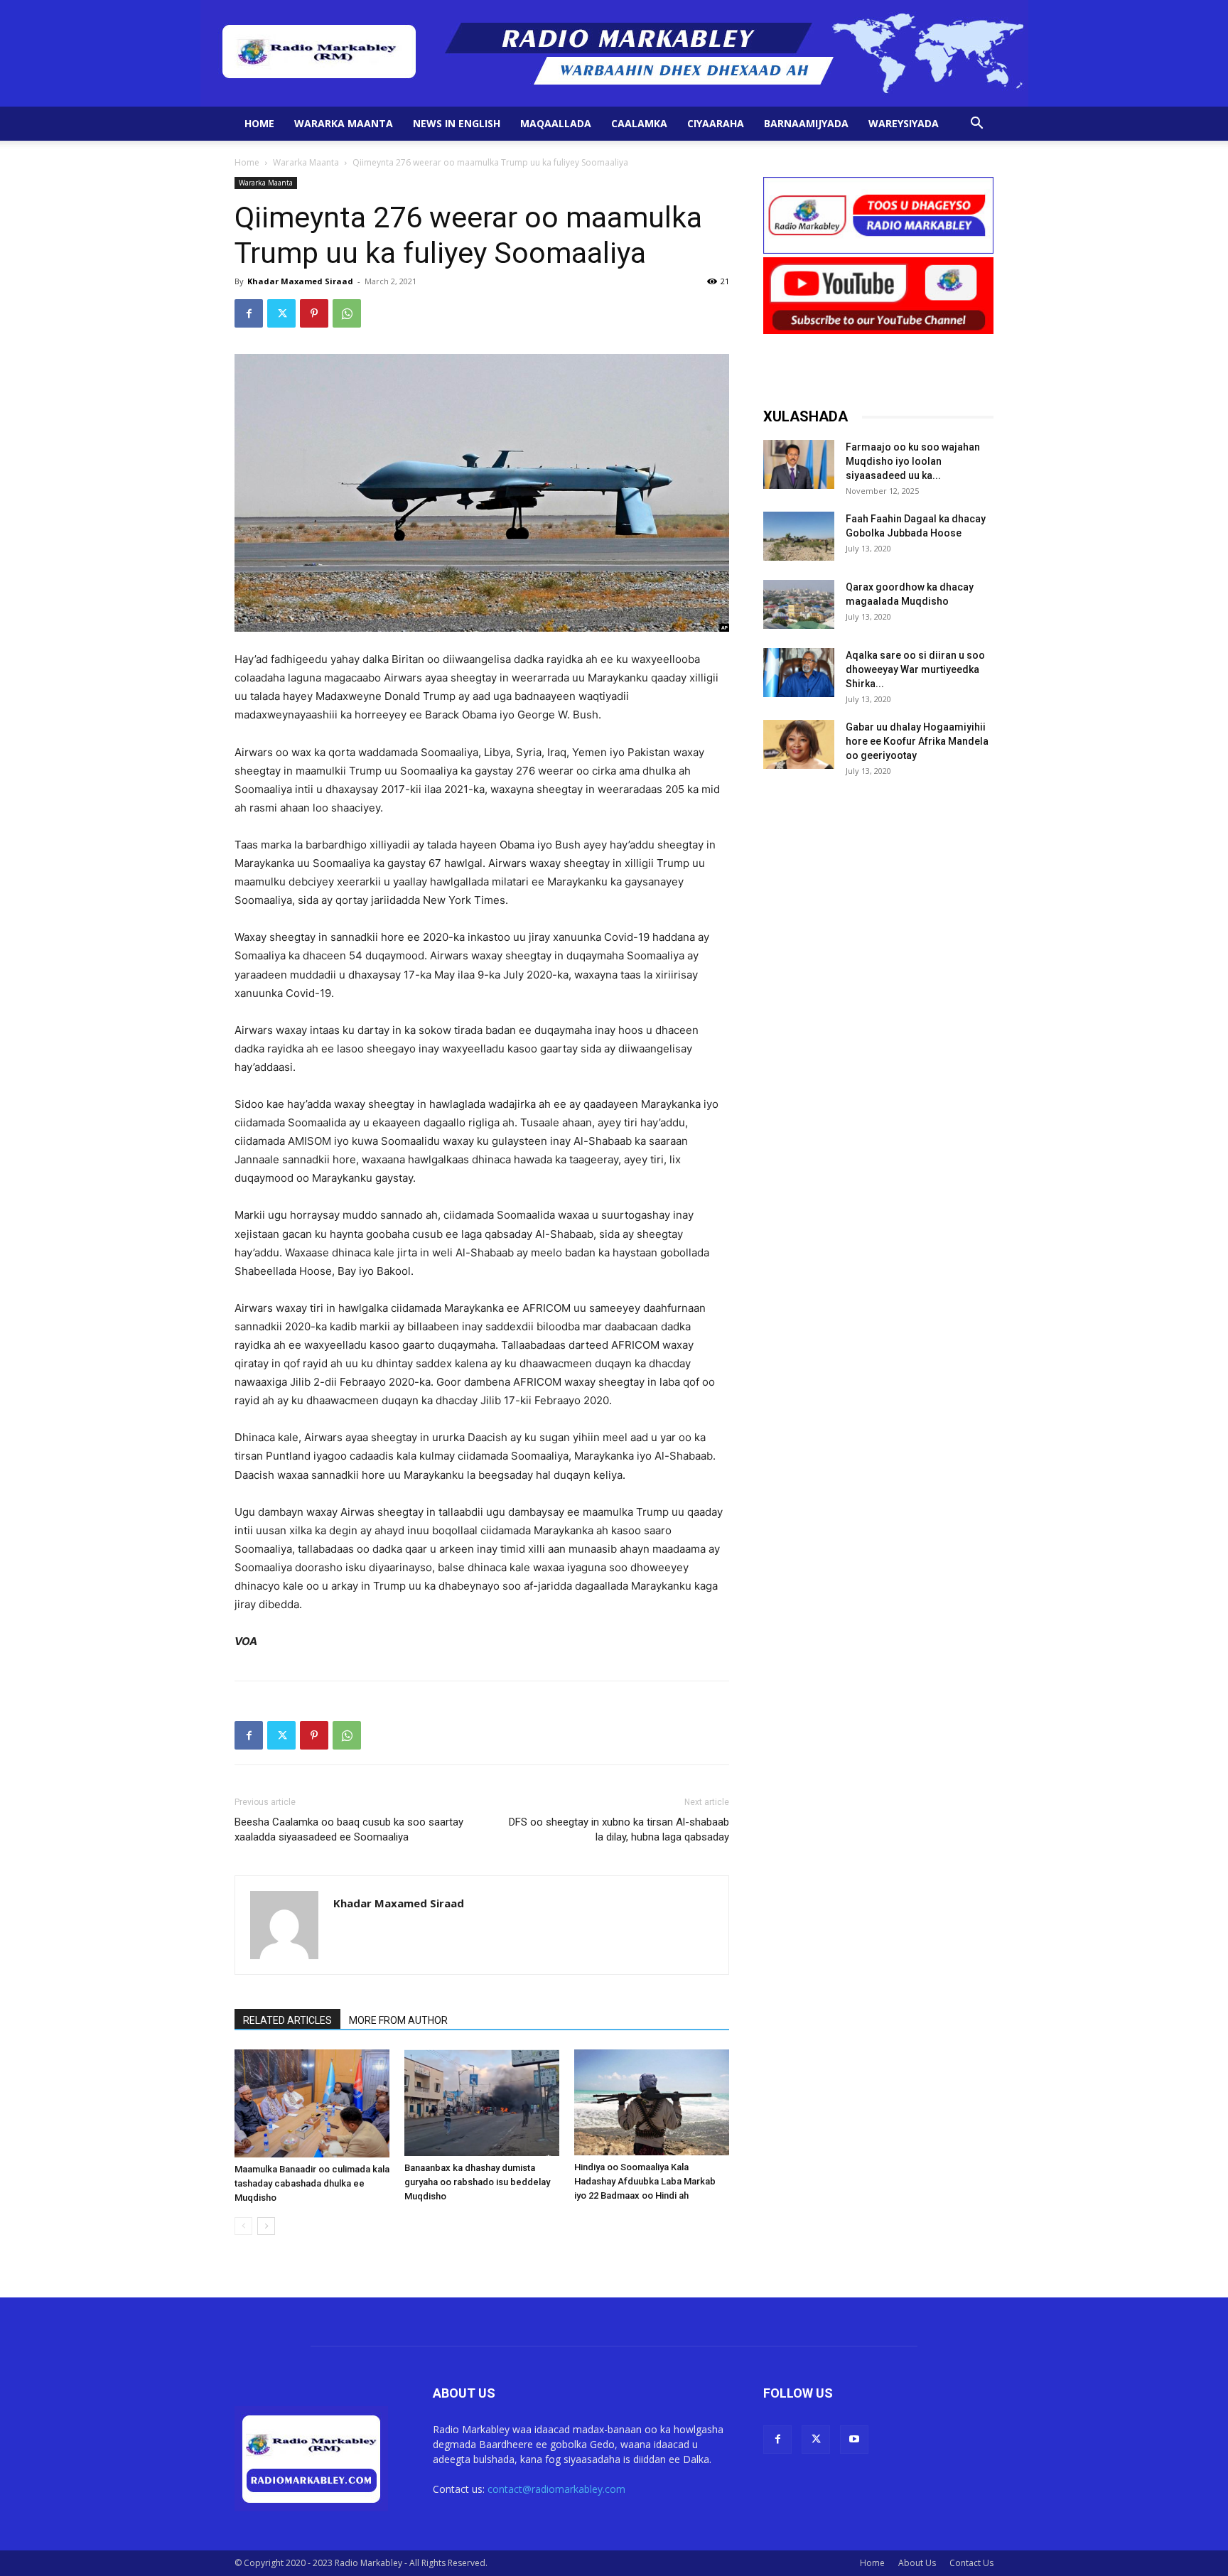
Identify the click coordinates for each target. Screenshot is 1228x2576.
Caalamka (639, 123)
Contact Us (971, 2563)
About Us (917, 2563)
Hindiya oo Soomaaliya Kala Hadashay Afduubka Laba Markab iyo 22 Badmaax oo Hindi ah (645, 2181)
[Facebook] (249, 313)
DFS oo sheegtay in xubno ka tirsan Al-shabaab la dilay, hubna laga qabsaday (619, 1829)
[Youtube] (854, 2440)
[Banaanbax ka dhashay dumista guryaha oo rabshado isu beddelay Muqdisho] (482, 2103)
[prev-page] (243, 2226)
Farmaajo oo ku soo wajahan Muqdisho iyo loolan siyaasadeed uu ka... (913, 461)
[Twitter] (281, 313)
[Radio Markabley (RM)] (614, 53)
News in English (457, 123)
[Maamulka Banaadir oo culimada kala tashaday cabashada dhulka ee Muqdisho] (312, 2103)
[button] (976, 125)
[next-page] (266, 2226)
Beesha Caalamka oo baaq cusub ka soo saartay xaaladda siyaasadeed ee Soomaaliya (349, 1829)
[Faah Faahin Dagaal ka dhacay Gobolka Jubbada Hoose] (799, 536)
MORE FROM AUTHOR (398, 2020)
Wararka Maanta (344, 123)
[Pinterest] (314, 313)
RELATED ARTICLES (287, 2020)
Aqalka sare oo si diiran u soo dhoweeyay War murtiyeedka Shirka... (915, 669)
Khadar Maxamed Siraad (300, 281)
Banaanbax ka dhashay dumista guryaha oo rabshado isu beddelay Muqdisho (477, 2182)
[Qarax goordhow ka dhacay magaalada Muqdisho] (799, 604)
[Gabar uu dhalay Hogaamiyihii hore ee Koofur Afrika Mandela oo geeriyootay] (799, 744)
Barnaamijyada (806, 123)
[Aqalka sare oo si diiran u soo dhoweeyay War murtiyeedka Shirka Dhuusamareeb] (799, 673)
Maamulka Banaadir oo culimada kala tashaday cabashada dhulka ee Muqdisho (312, 2183)
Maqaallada (556, 123)
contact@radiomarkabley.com (556, 2489)
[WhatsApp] (347, 313)
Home (259, 123)
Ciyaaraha (716, 123)
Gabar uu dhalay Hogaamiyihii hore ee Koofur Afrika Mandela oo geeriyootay (917, 741)
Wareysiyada (904, 123)
